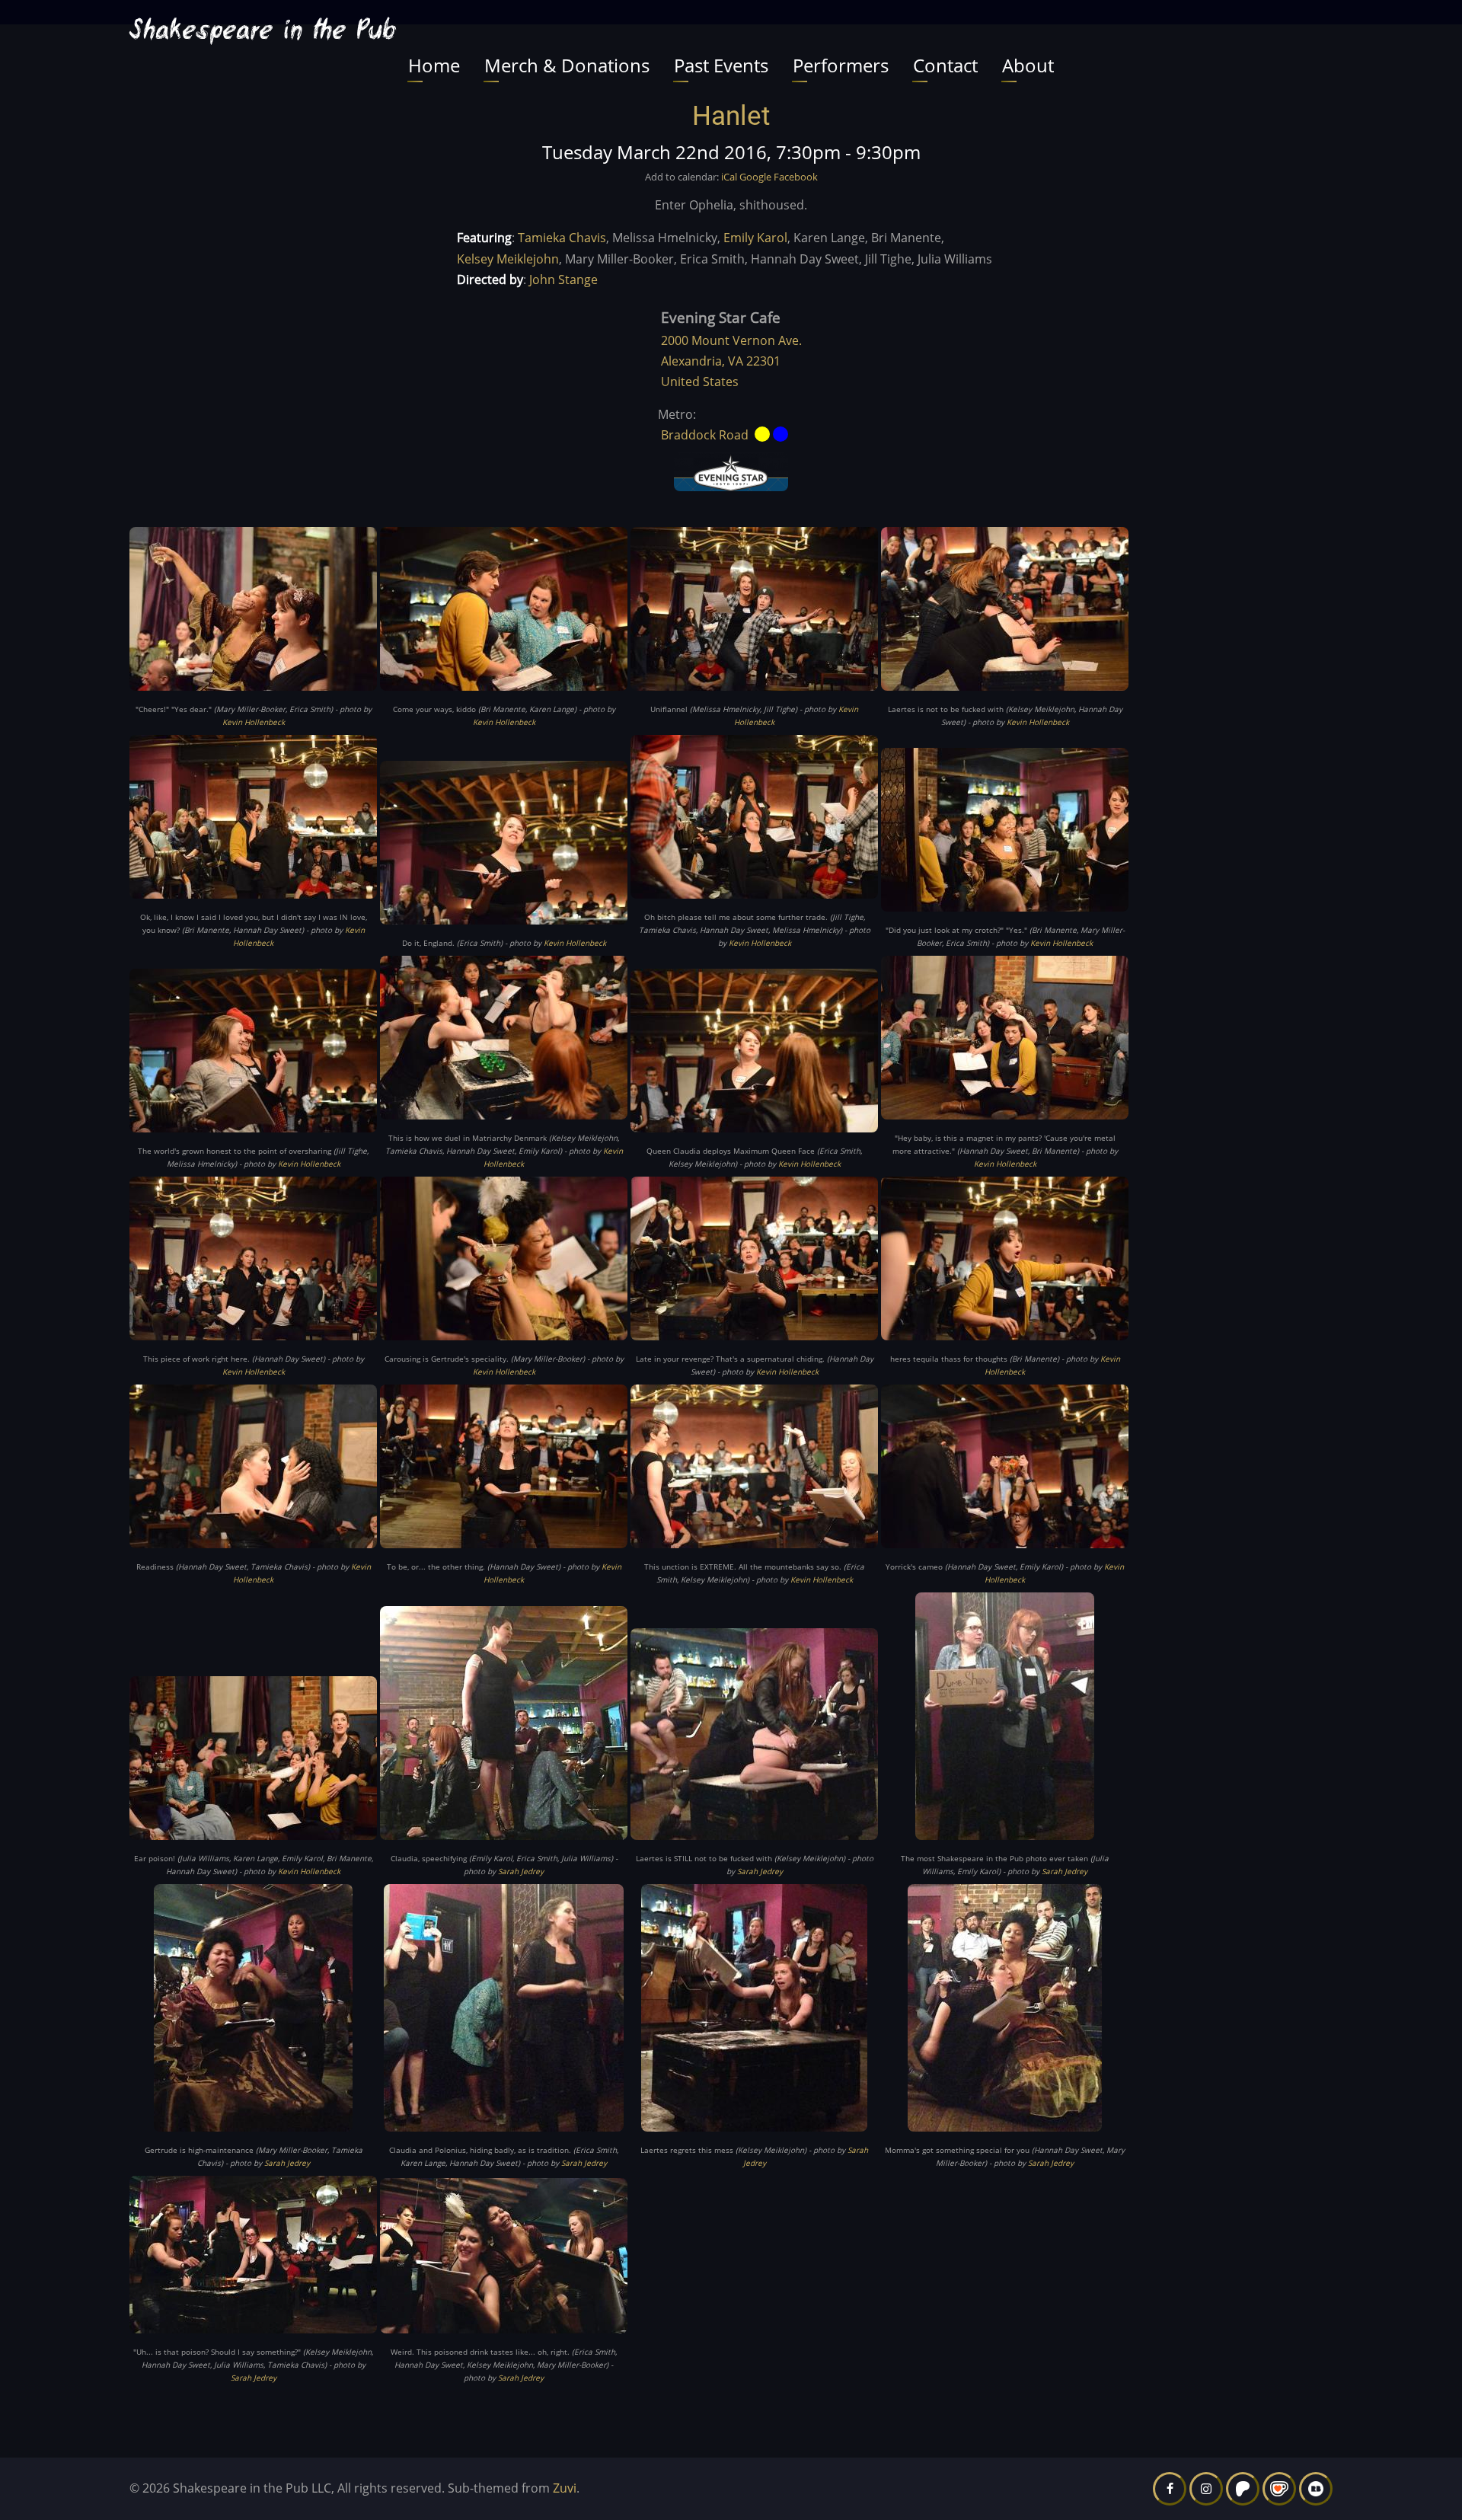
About (1028, 65)
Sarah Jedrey (521, 1871)
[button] (253, 614)
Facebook (796, 177)
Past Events (721, 65)
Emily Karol (755, 238)
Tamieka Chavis (562, 238)
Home (434, 65)
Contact (945, 65)
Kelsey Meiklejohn (508, 259)
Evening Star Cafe (721, 317)
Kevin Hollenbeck (254, 722)
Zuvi (565, 2488)
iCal (729, 177)
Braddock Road (705, 435)
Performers (841, 65)
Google (755, 177)
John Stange (563, 279)
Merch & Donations (567, 65)
